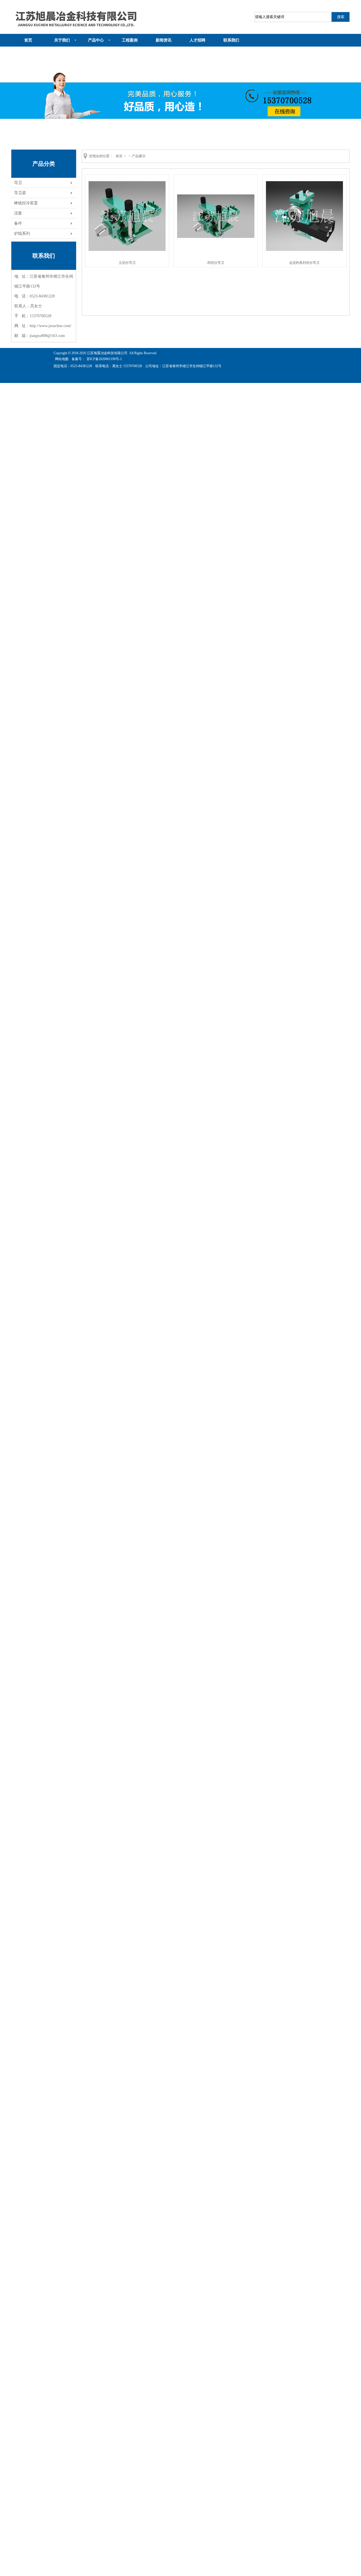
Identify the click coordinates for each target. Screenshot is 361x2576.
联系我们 (231, 40)
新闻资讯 (164, 40)
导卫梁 (20, 193)
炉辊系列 (22, 233)
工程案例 (130, 40)
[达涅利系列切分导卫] (305, 250)
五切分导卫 (127, 263)
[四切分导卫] (216, 237)
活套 (18, 213)
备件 (18, 223)
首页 (28, 40)
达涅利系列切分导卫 (304, 263)
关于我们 (62, 40)
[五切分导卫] (127, 250)
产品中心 (96, 40)
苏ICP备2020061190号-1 (104, 359)
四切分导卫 (216, 263)
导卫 (18, 183)
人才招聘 (197, 40)
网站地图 (62, 359)
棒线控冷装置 (26, 203)
